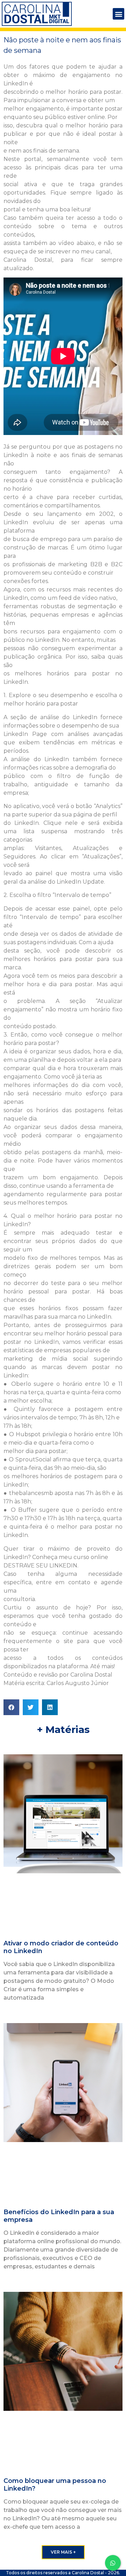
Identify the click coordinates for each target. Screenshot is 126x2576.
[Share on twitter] (31, 1707)
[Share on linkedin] (50, 1707)
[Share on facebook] (11, 1707)
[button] (118, 14)
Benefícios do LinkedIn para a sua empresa (59, 2216)
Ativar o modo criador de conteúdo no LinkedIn (61, 1947)
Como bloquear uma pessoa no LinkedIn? (55, 2485)
